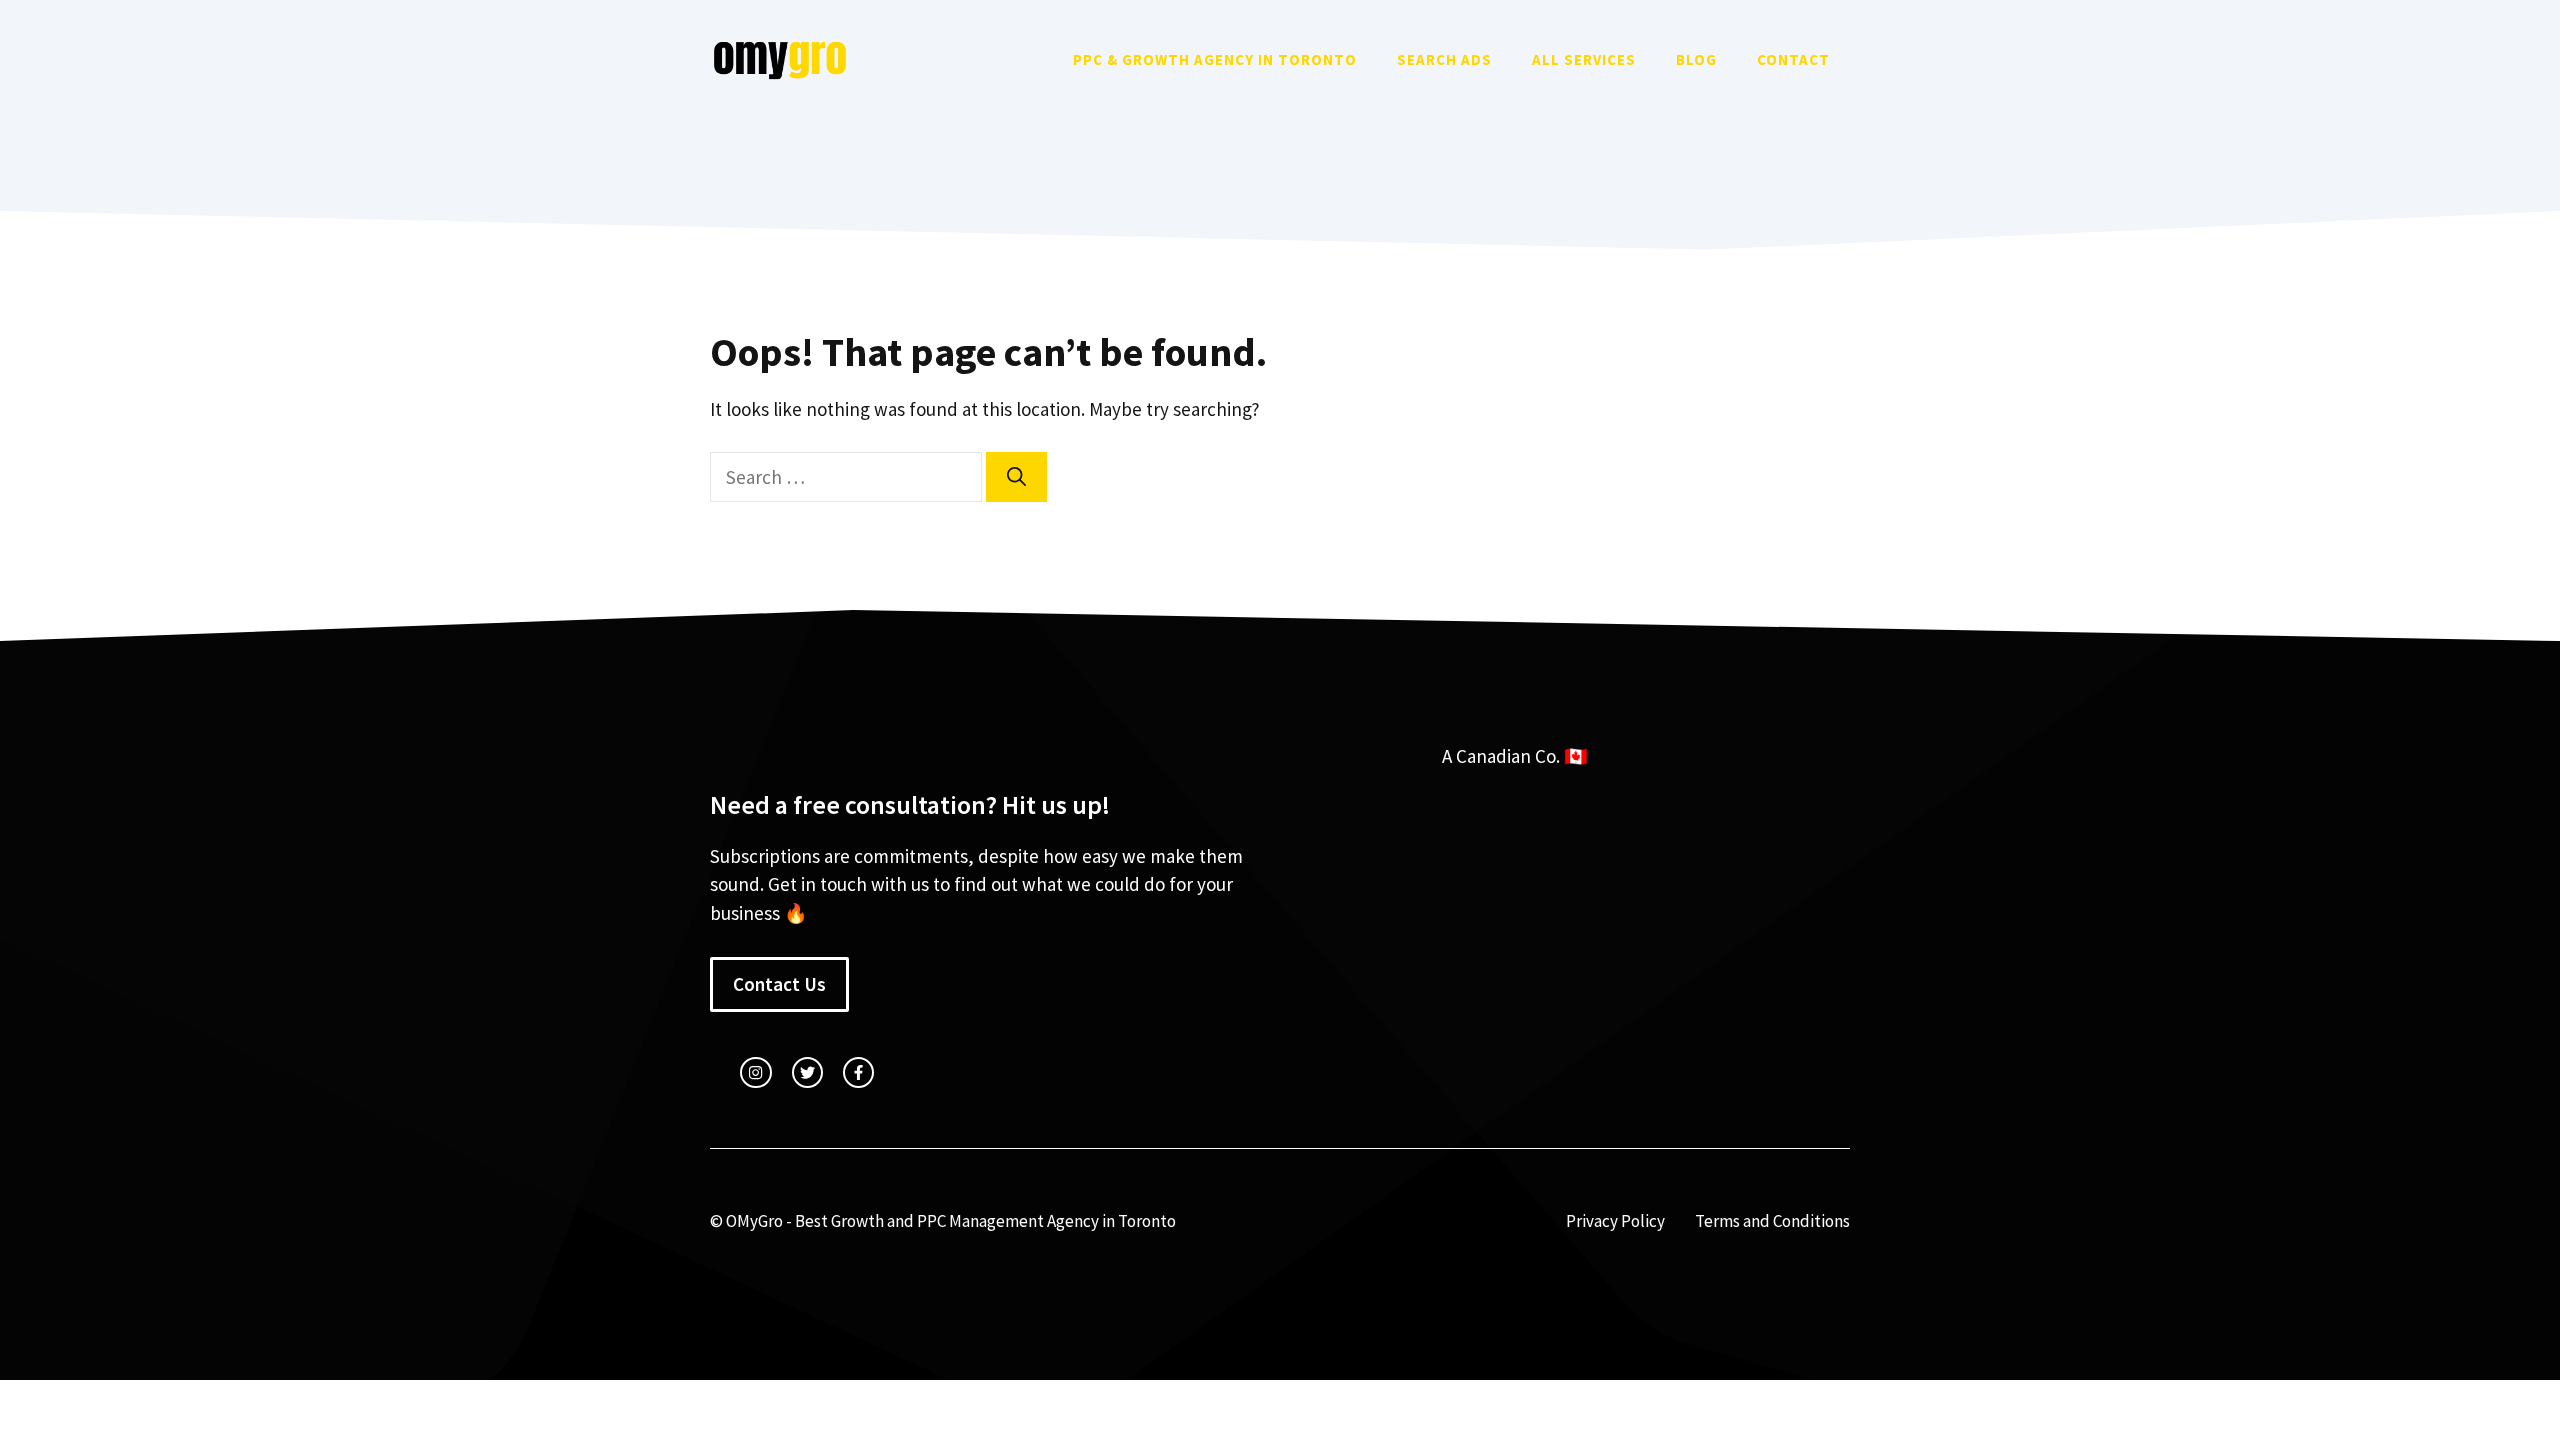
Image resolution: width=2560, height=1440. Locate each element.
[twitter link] (807, 1072)
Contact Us (779, 984)
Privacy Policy (1615, 1221)
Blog (1696, 59)
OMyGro (754, 1221)
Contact (1793, 59)
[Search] (1016, 477)
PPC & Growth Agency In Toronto (1215, 59)
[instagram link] (755, 1072)
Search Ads (1444, 59)
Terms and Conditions (1772, 1221)
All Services (1584, 59)
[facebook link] (858, 1072)
